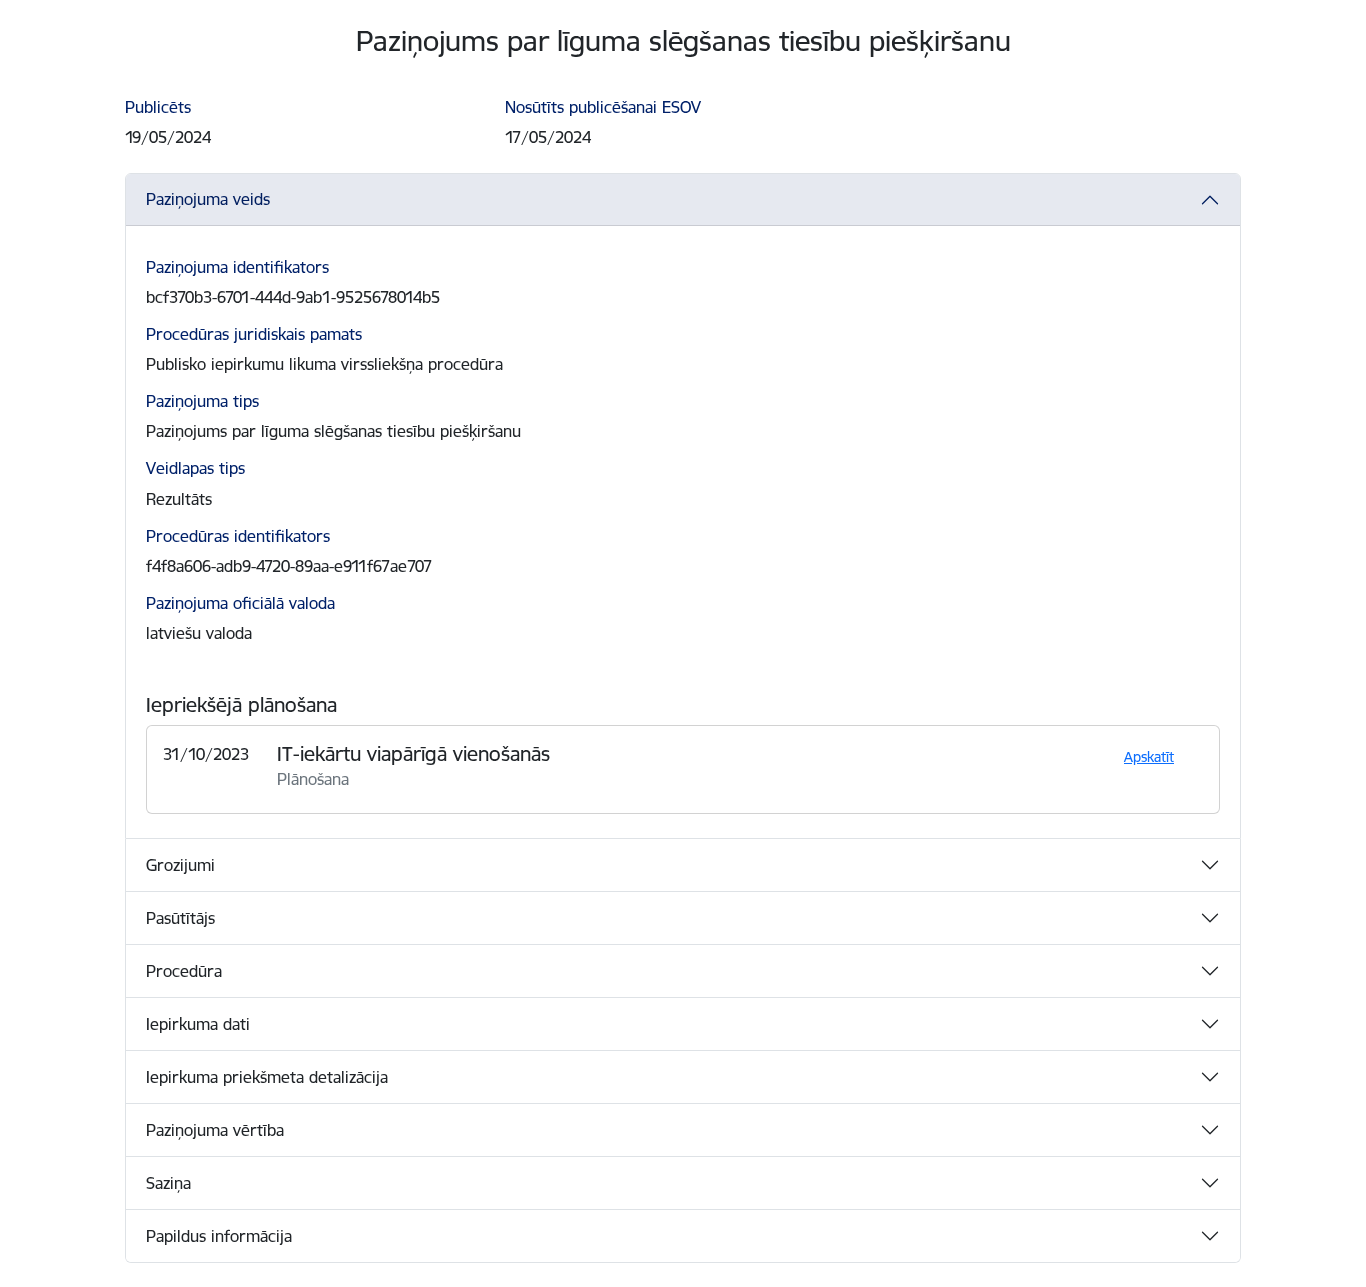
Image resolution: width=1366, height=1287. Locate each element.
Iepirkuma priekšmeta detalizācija (267, 1077)
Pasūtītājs (180, 918)
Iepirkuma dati (198, 1024)
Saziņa (168, 1183)
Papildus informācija (219, 1236)
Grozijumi (180, 865)
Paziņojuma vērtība (215, 1130)
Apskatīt (1149, 757)
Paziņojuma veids (208, 199)
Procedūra (184, 971)
